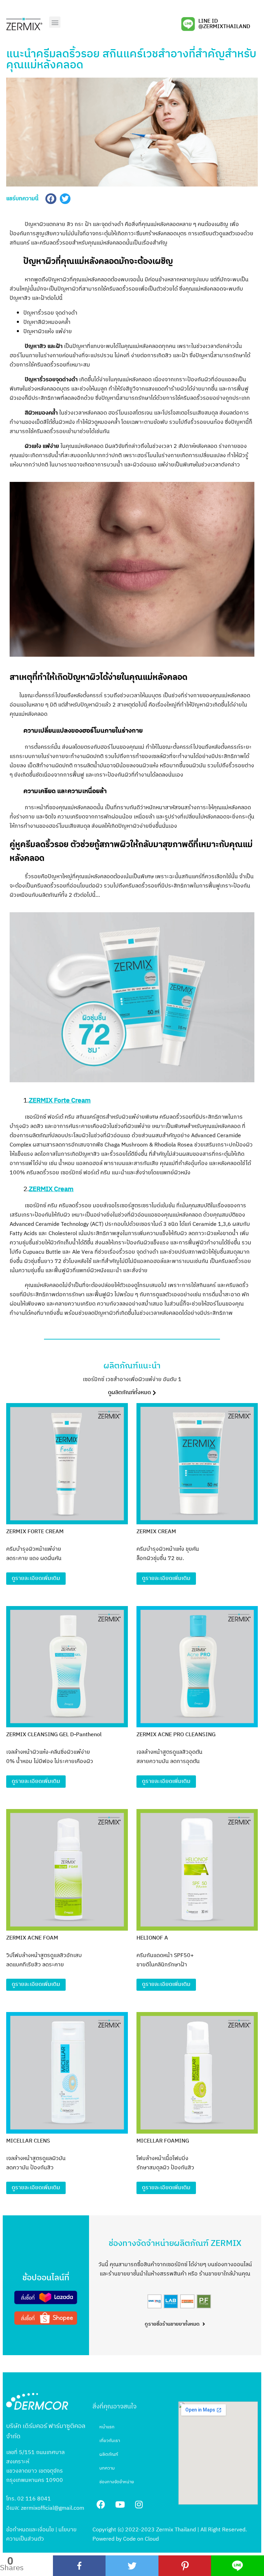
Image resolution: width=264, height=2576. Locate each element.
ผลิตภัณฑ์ (109, 2454)
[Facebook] (79, 2566)
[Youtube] (120, 2504)
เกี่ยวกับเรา (110, 2441)
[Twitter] (132, 2566)
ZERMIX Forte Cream (60, 1101)
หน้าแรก (107, 2427)
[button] (55, 22)
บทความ (107, 2468)
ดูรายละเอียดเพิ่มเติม (36, 1578)
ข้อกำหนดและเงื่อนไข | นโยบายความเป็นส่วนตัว (41, 2534)
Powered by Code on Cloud (126, 2539)
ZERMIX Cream (51, 1189)
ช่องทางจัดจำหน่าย (117, 2482)
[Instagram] (139, 2504)
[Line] (238, 2566)
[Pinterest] (185, 2566)
